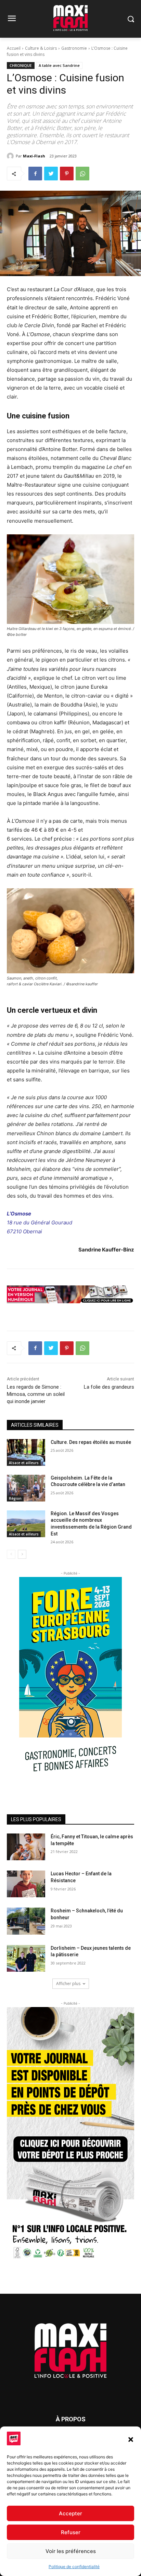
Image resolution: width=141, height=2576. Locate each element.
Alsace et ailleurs (24, 1463)
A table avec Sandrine (59, 65)
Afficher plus (68, 1984)
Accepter (70, 2513)
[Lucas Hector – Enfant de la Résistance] (26, 1884)
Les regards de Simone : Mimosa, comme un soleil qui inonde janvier (36, 1394)
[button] (131, 2440)
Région (15, 1498)
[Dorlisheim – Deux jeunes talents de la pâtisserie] (26, 1958)
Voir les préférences (71, 2551)
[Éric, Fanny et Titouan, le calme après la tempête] (26, 1847)
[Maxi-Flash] (11, 156)
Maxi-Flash (34, 156)
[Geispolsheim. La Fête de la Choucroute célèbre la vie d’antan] (26, 1488)
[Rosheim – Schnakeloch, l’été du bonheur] (26, 1921)
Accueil (14, 48)
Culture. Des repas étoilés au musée (91, 1442)
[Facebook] (35, 174)
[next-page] (22, 1554)
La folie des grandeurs (109, 1387)
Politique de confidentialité (74, 2567)
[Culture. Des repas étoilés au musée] (26, 1452)
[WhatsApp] (82, 174)
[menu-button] (12, 19)
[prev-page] (11, 1554)
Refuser (71, 2532)
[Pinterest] (67, 174)
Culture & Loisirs (41, 48)
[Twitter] (51, 174)
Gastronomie (74, 48)
